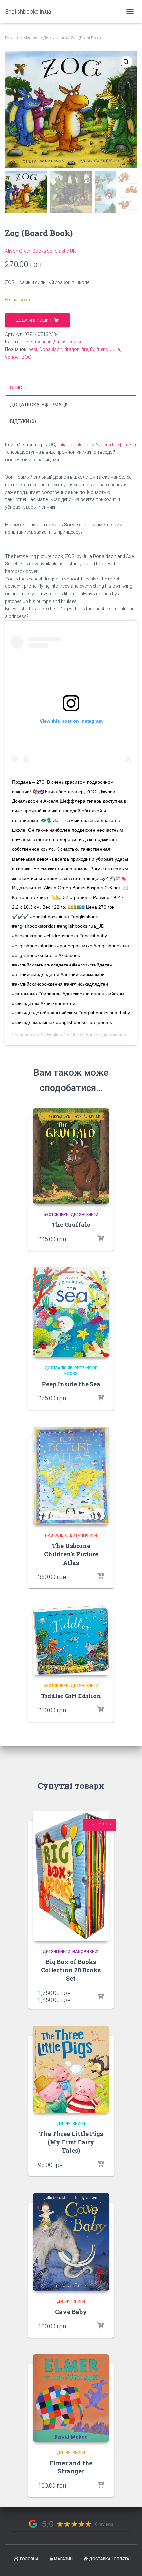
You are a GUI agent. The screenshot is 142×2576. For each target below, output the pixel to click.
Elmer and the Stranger (71, 2467)
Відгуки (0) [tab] (23, 421)
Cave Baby (71, 2312)
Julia (115, 349)
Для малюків (58, 1368)
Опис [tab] (16, 388)
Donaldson (51, 349)
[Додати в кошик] (101, 1577)
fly (92, 349)
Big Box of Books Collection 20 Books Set (71, 1970)
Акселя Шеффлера (116, 445)
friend (102, 349)
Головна (12, 38)
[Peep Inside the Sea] (71, 1312)
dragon (72, 349)
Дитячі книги (55, 38)
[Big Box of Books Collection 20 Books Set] (71, 1876)
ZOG (27, 357)
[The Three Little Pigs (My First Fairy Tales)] (71, 2069)
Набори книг (86, 1952)
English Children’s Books (73, 1035)
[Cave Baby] (71, 2242)
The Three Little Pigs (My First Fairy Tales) (71, 2142)
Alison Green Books (26, 251)
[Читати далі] (101, 1239)
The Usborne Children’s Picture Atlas (71, 1554)
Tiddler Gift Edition (71, 1696)
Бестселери (39, 342)
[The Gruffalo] (71, 1156)
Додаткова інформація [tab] (39, 405)
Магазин (32, 38)
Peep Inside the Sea (71, 1384)
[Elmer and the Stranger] (71, 2398)
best (33, 349)
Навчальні (56, 1535)
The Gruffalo (71, 1224)
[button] (126, 62)
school (12, 357)
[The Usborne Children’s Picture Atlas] (71, 1476)
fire (85, 349)
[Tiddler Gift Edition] (71, 1640)
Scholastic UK (61, 251)
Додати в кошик (34, 320)
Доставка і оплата (109, 2559)
